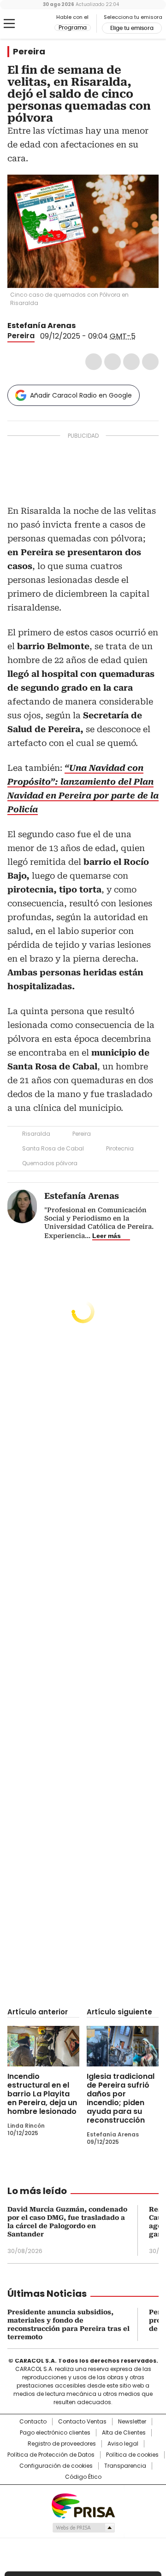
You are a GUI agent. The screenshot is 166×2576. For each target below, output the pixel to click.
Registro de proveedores (62, 2444)
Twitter (113, 362)
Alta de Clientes (124, 2433)
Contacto (33, 2422)
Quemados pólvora (50, 1163)
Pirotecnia (120, 1148)
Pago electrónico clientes (55, 2433)
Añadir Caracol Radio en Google (81, 395)
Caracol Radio (31, 24)
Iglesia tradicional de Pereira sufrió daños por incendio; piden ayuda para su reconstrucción (121, 2098)
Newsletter (132, 2422)
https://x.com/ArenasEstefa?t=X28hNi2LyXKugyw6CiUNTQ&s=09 (82, 326)
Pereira (29, 52)
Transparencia (125, 2466)
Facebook (94, 362)
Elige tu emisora (132, 28)
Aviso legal (123, 2444)
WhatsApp (150, 362)
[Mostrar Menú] (9, 23)
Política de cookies (132, 2455)
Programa (73, 28)
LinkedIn (131, 362)
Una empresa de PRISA (83, 2505)
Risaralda (36, 1134)
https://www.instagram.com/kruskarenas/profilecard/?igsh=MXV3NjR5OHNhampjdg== (93, 326)
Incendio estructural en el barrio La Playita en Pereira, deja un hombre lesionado (42, 2094)
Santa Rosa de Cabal (53, 1148)
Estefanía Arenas (41, 326)
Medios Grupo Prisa (83, 2528)
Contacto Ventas (82, 2422)
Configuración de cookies (56, 2466)
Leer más (107, 1236)
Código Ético (83, 2477)
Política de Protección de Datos (51, 2455)
